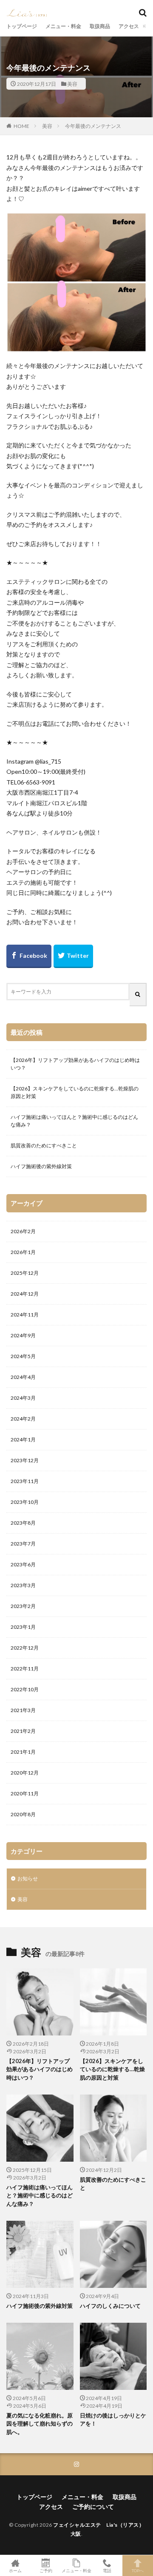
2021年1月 (23, 1752)
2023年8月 (23, 1523)
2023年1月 (23, 1627)
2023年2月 (23, 1606)
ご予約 (46, 2570)
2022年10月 (25, 1689)
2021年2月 (23, 1731)
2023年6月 (23, 1564)
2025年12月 (25, 1273)
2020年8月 (23, 1814)
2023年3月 (23, 1585)
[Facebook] (29, 956)
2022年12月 (25, 1648)
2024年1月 (23, 1439)
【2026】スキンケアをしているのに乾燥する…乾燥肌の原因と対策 (75, 1092)
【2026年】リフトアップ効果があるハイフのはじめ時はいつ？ (75, 1064)
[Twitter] (73, 956)
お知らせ (28, 1878)
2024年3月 (23, 1398)
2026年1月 (23, 1252)
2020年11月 (25, 1793)
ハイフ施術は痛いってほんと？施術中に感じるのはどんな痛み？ (74, 1121)
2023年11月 (25, 1481)
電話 (107, 2570)
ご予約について (93, 2507)
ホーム (15, 2570)
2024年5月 (23, 1356)
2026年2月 (23, 1231)
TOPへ (138, 2570)
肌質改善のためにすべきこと (44, 1145)
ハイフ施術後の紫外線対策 (41, 1166)
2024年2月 (23, 1419)
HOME (21, 126)
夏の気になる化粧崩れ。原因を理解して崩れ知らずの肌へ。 (40, 2424)
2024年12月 (25, 1294)
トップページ (22, 26)
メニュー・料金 (63, 26)
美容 (72, 84)
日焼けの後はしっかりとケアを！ (113, 2420)
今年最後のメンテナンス (93, 126)
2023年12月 (25, 1460)
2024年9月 (23, 1335)
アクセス (129, 26)
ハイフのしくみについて (110, 2306)
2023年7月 (23, 1544)
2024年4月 (23, 1377)
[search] (138, 995)
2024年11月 (25, 1315)
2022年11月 (25, 1669)
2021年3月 (23, 1710)
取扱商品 (100, 26)
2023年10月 (25, 1502)
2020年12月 (25, 1773)
